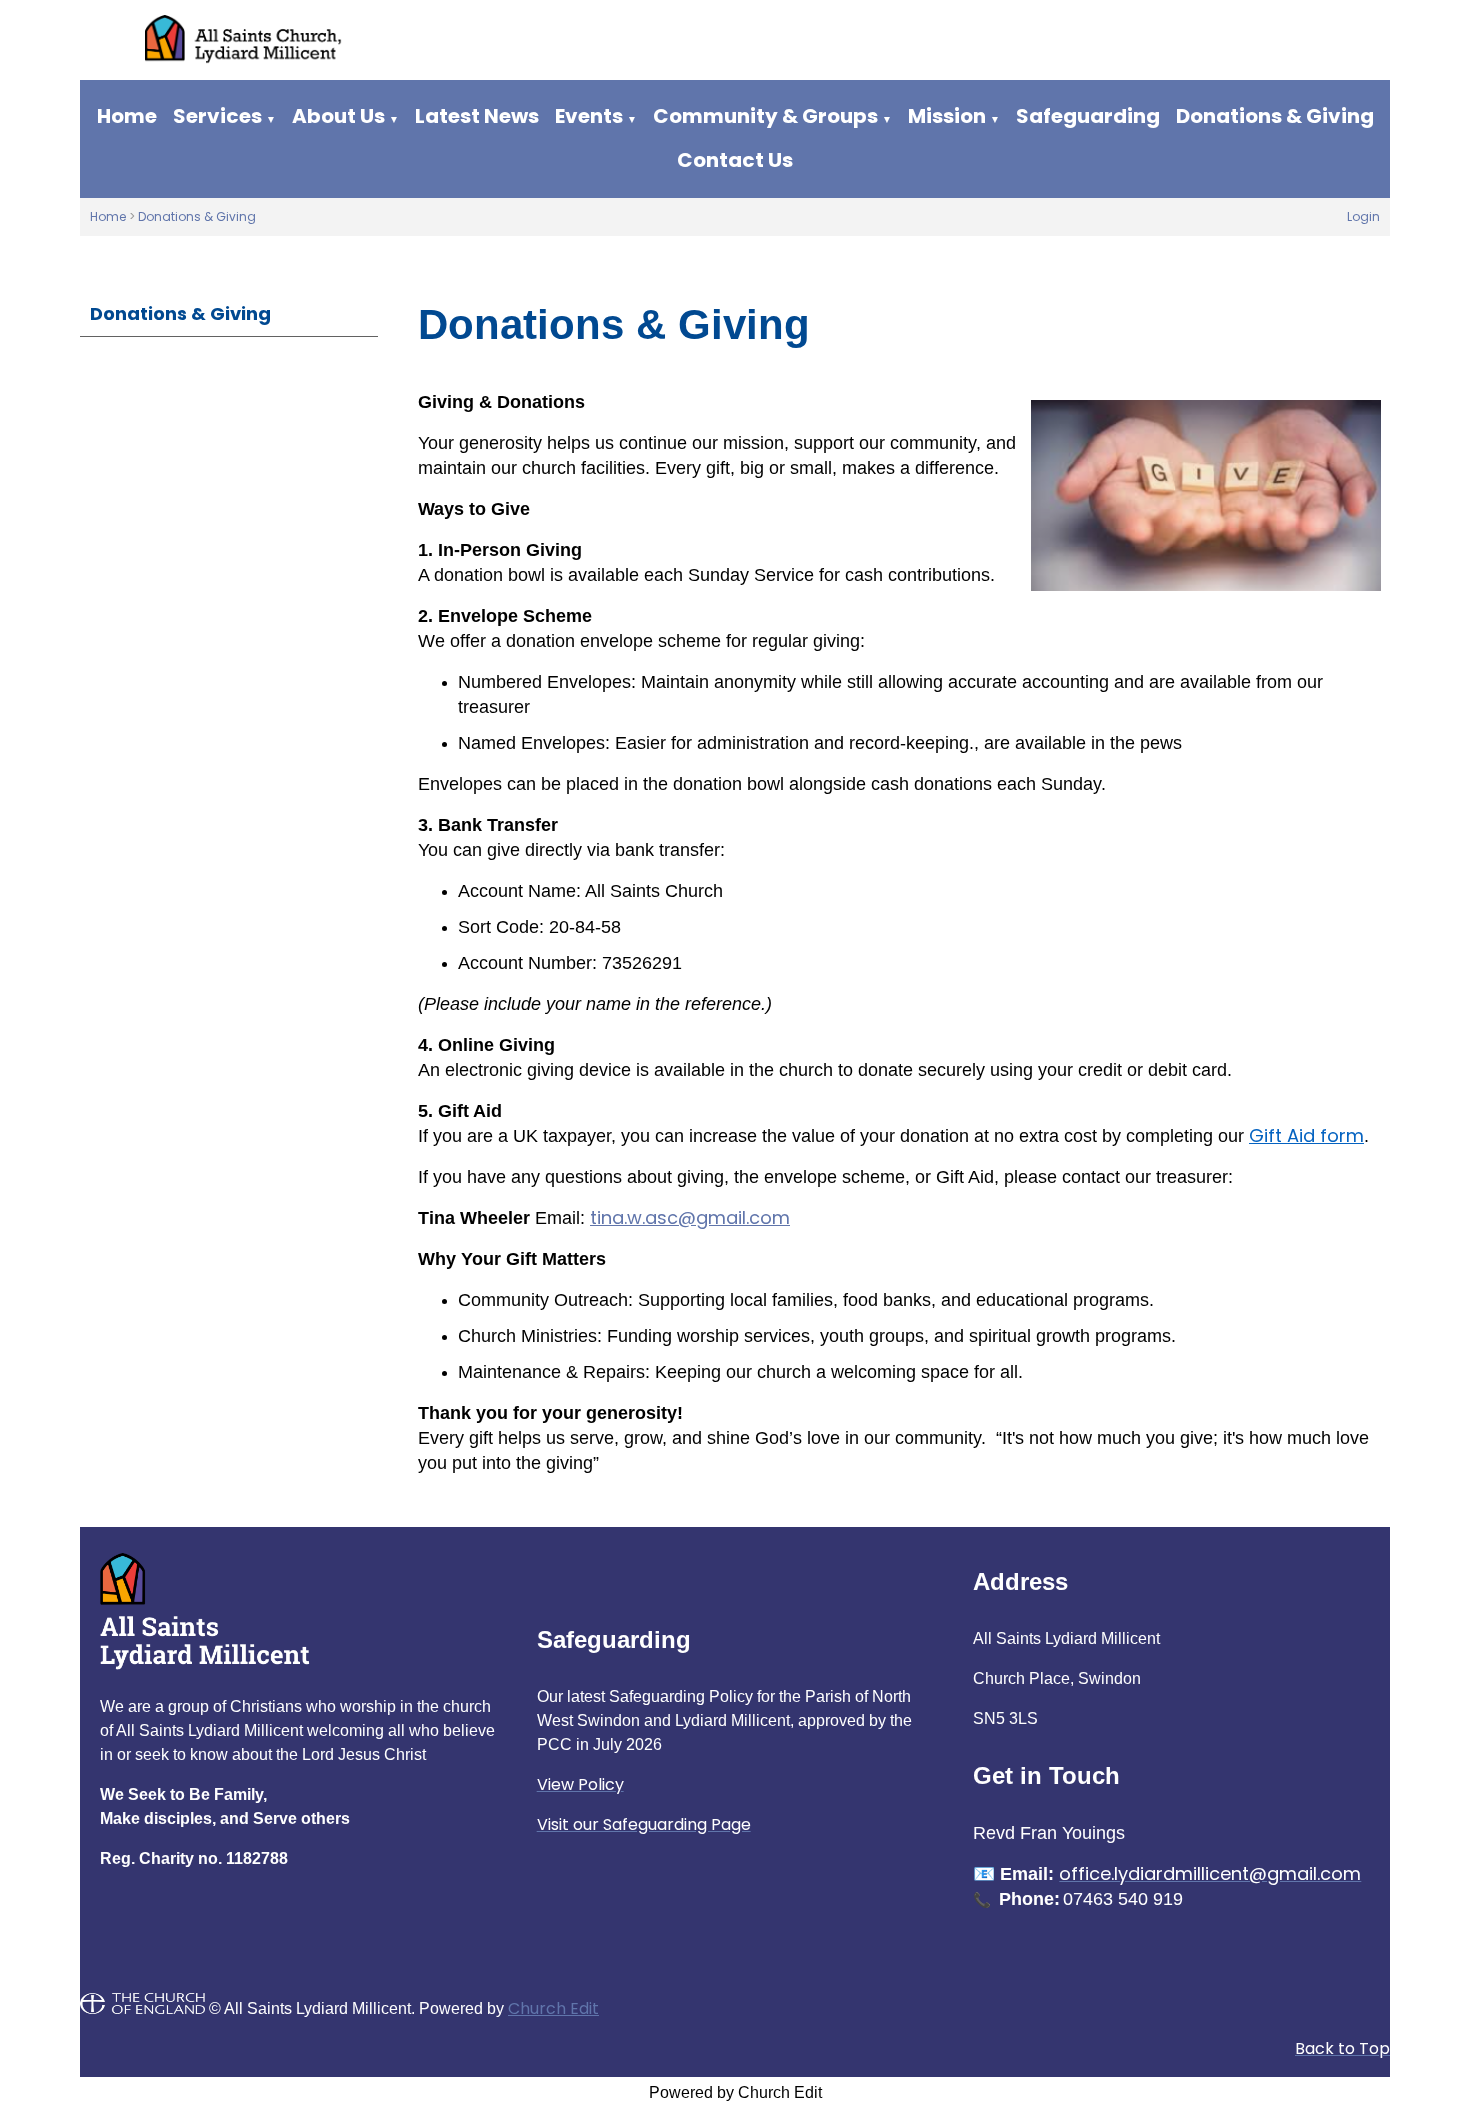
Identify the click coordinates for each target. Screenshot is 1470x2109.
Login (1363, 216)
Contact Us (735, 160)
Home (127, 116)
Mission (947, 116)
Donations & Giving (1275, 116)
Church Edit (553, 2008)
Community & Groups (765, 116)
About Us (338, 116)
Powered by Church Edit (735, 2092)
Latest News (477, 116)
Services (217, 116)
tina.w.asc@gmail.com (690, 1217)
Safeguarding (1088, 116)
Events (589, 116)
